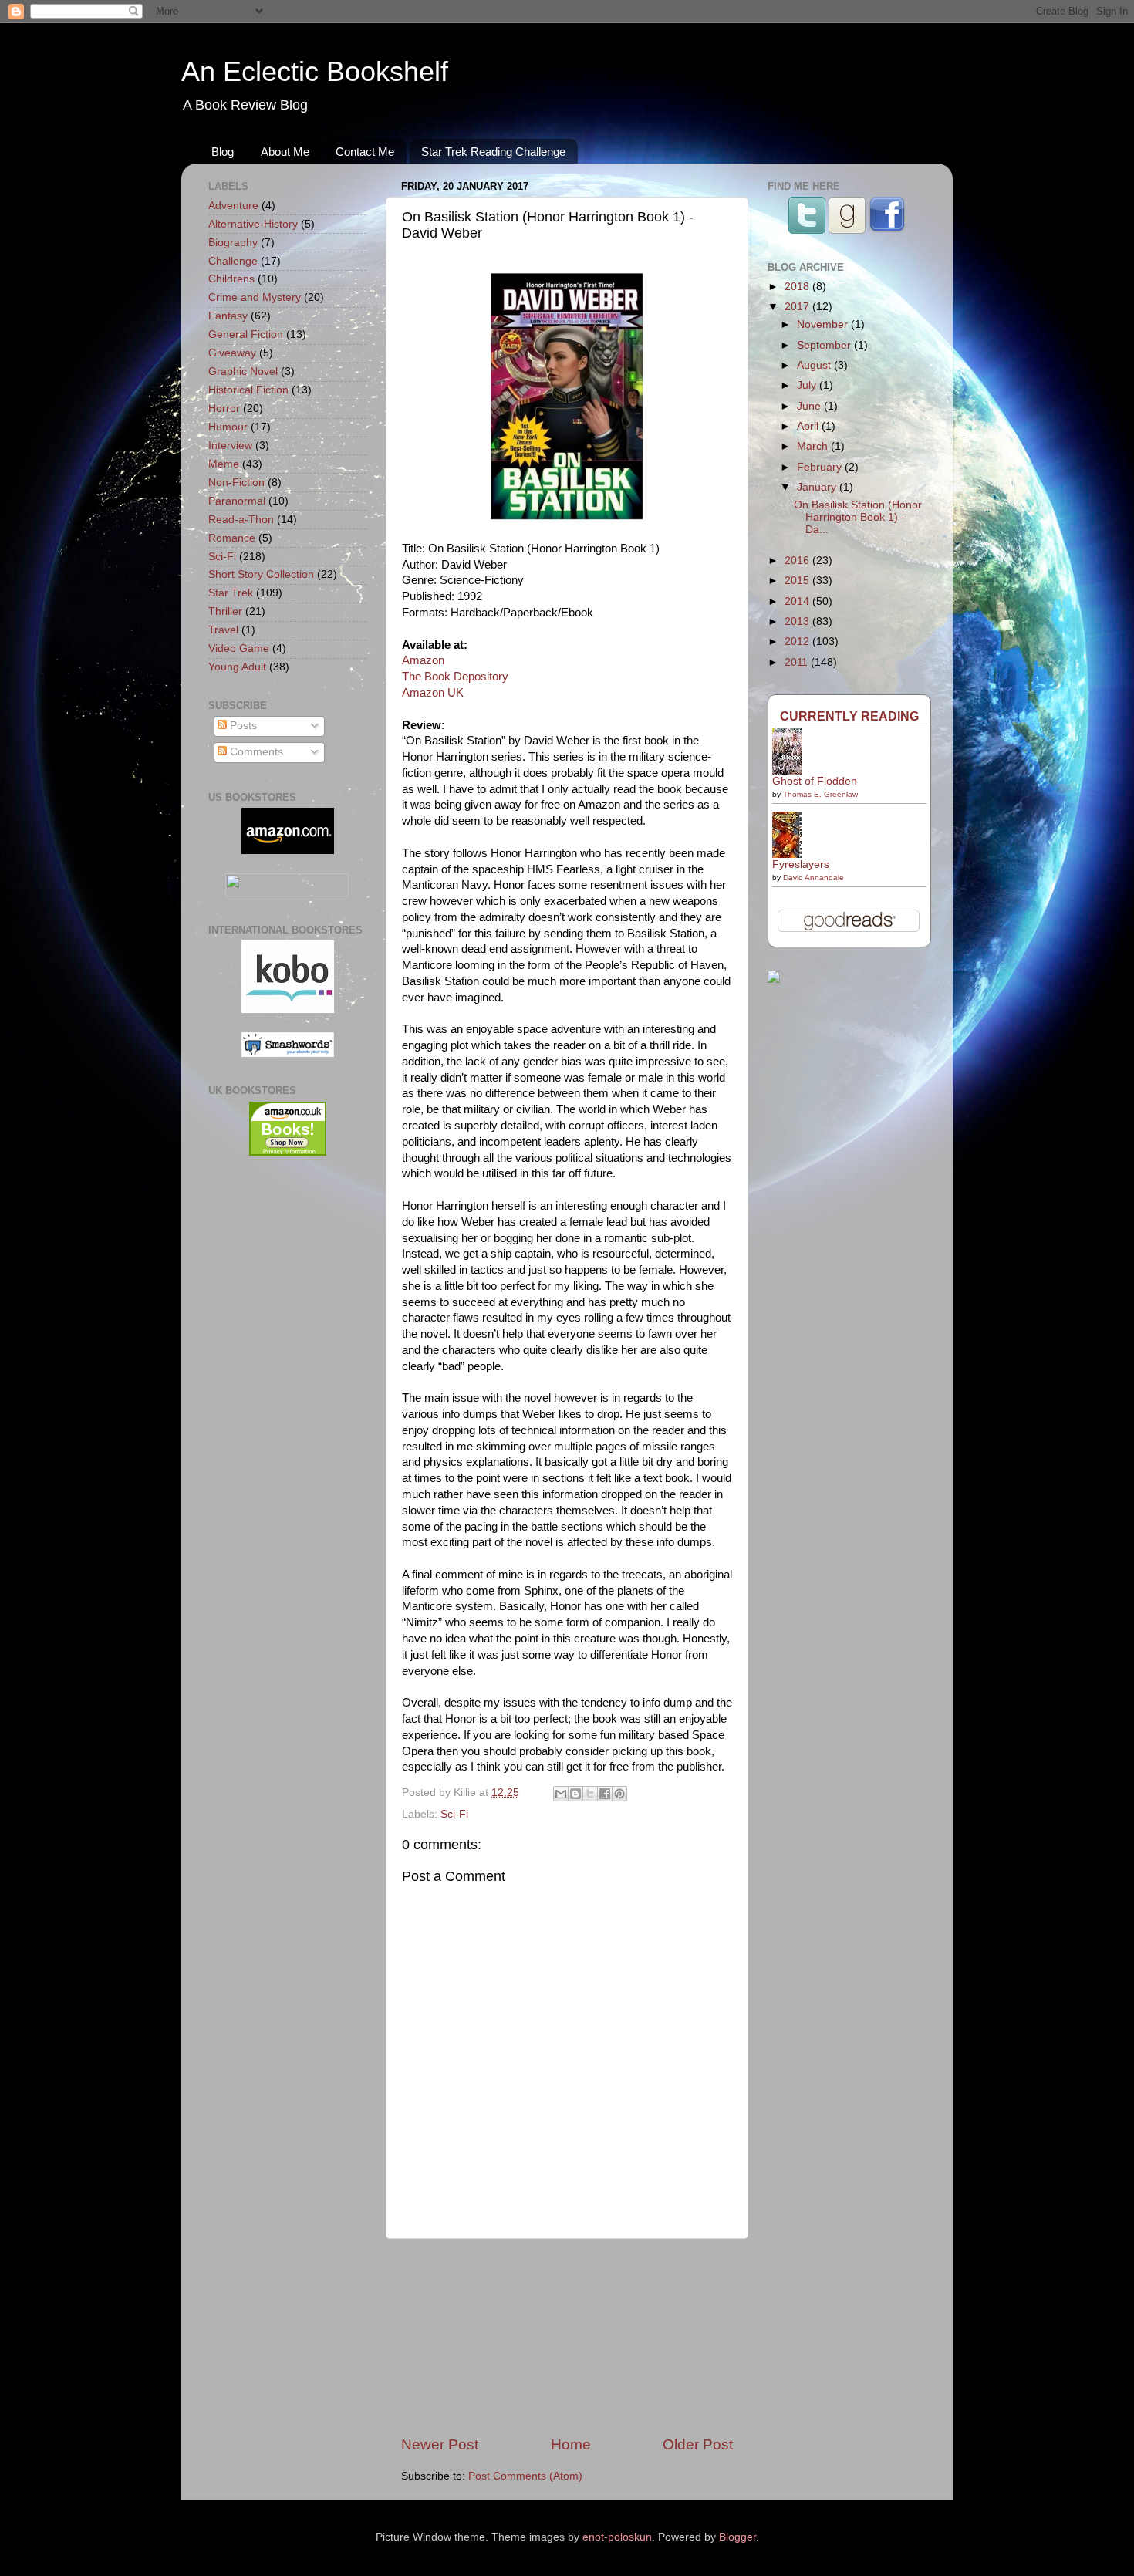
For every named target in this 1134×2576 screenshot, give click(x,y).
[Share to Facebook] (605, 1794)
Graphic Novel (243, 371)
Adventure (233, 206)
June (810, 406)
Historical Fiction (248, 390)
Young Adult (237, 667)
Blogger (737, 2537)
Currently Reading (849, 716)
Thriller (225, 611)
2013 (798, 621)
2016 (798, 560)
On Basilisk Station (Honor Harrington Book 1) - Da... (858, 517)
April (809, 426)
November (824, 324)
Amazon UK (433, 693)
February (821, 467)
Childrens (231, 279)
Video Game (239, 648)
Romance (232, 538)
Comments (255, 752)
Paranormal (237, 501)
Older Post (698, 2444)
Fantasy (228, 316)
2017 (798, 307)
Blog (223, 152)
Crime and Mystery (255, 297)
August (815, 365)
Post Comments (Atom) (525, 2476)
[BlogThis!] (575, 1794)
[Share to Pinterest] (619, 1794)
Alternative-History (253, 224)
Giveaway (232, 353)
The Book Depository (455, 677)
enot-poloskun (617, 2537)
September (825, 345)
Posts (242, 726)
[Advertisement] (567, 2337)
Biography (233, 243)
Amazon (423, 660)
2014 (798, 601)
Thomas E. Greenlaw (820, 794)
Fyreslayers (801, 864)
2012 (798, 641)
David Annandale (813, 878)
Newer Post (440, 2444)
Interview (230, 446)
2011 (798, 662)
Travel (223, 630)
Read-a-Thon (241, 520)
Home (571, 2444)
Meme (224, 464)
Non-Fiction (236, 483)
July (808, 385)
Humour (228, 427)
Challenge (233, 261)
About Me (285, 152)
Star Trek (231, 593)
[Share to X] (590, 1794)
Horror (224, 409)
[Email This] (561, 1794)
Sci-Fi (454, 1814)
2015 (798, 581)
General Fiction (246, 334)
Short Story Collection (261, 574)
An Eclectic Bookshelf (315, 71)
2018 (798, 287)
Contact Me (365, 152)
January (818, 487)
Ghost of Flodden (815, 781)
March (814, 446)
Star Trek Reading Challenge (493, 152)
